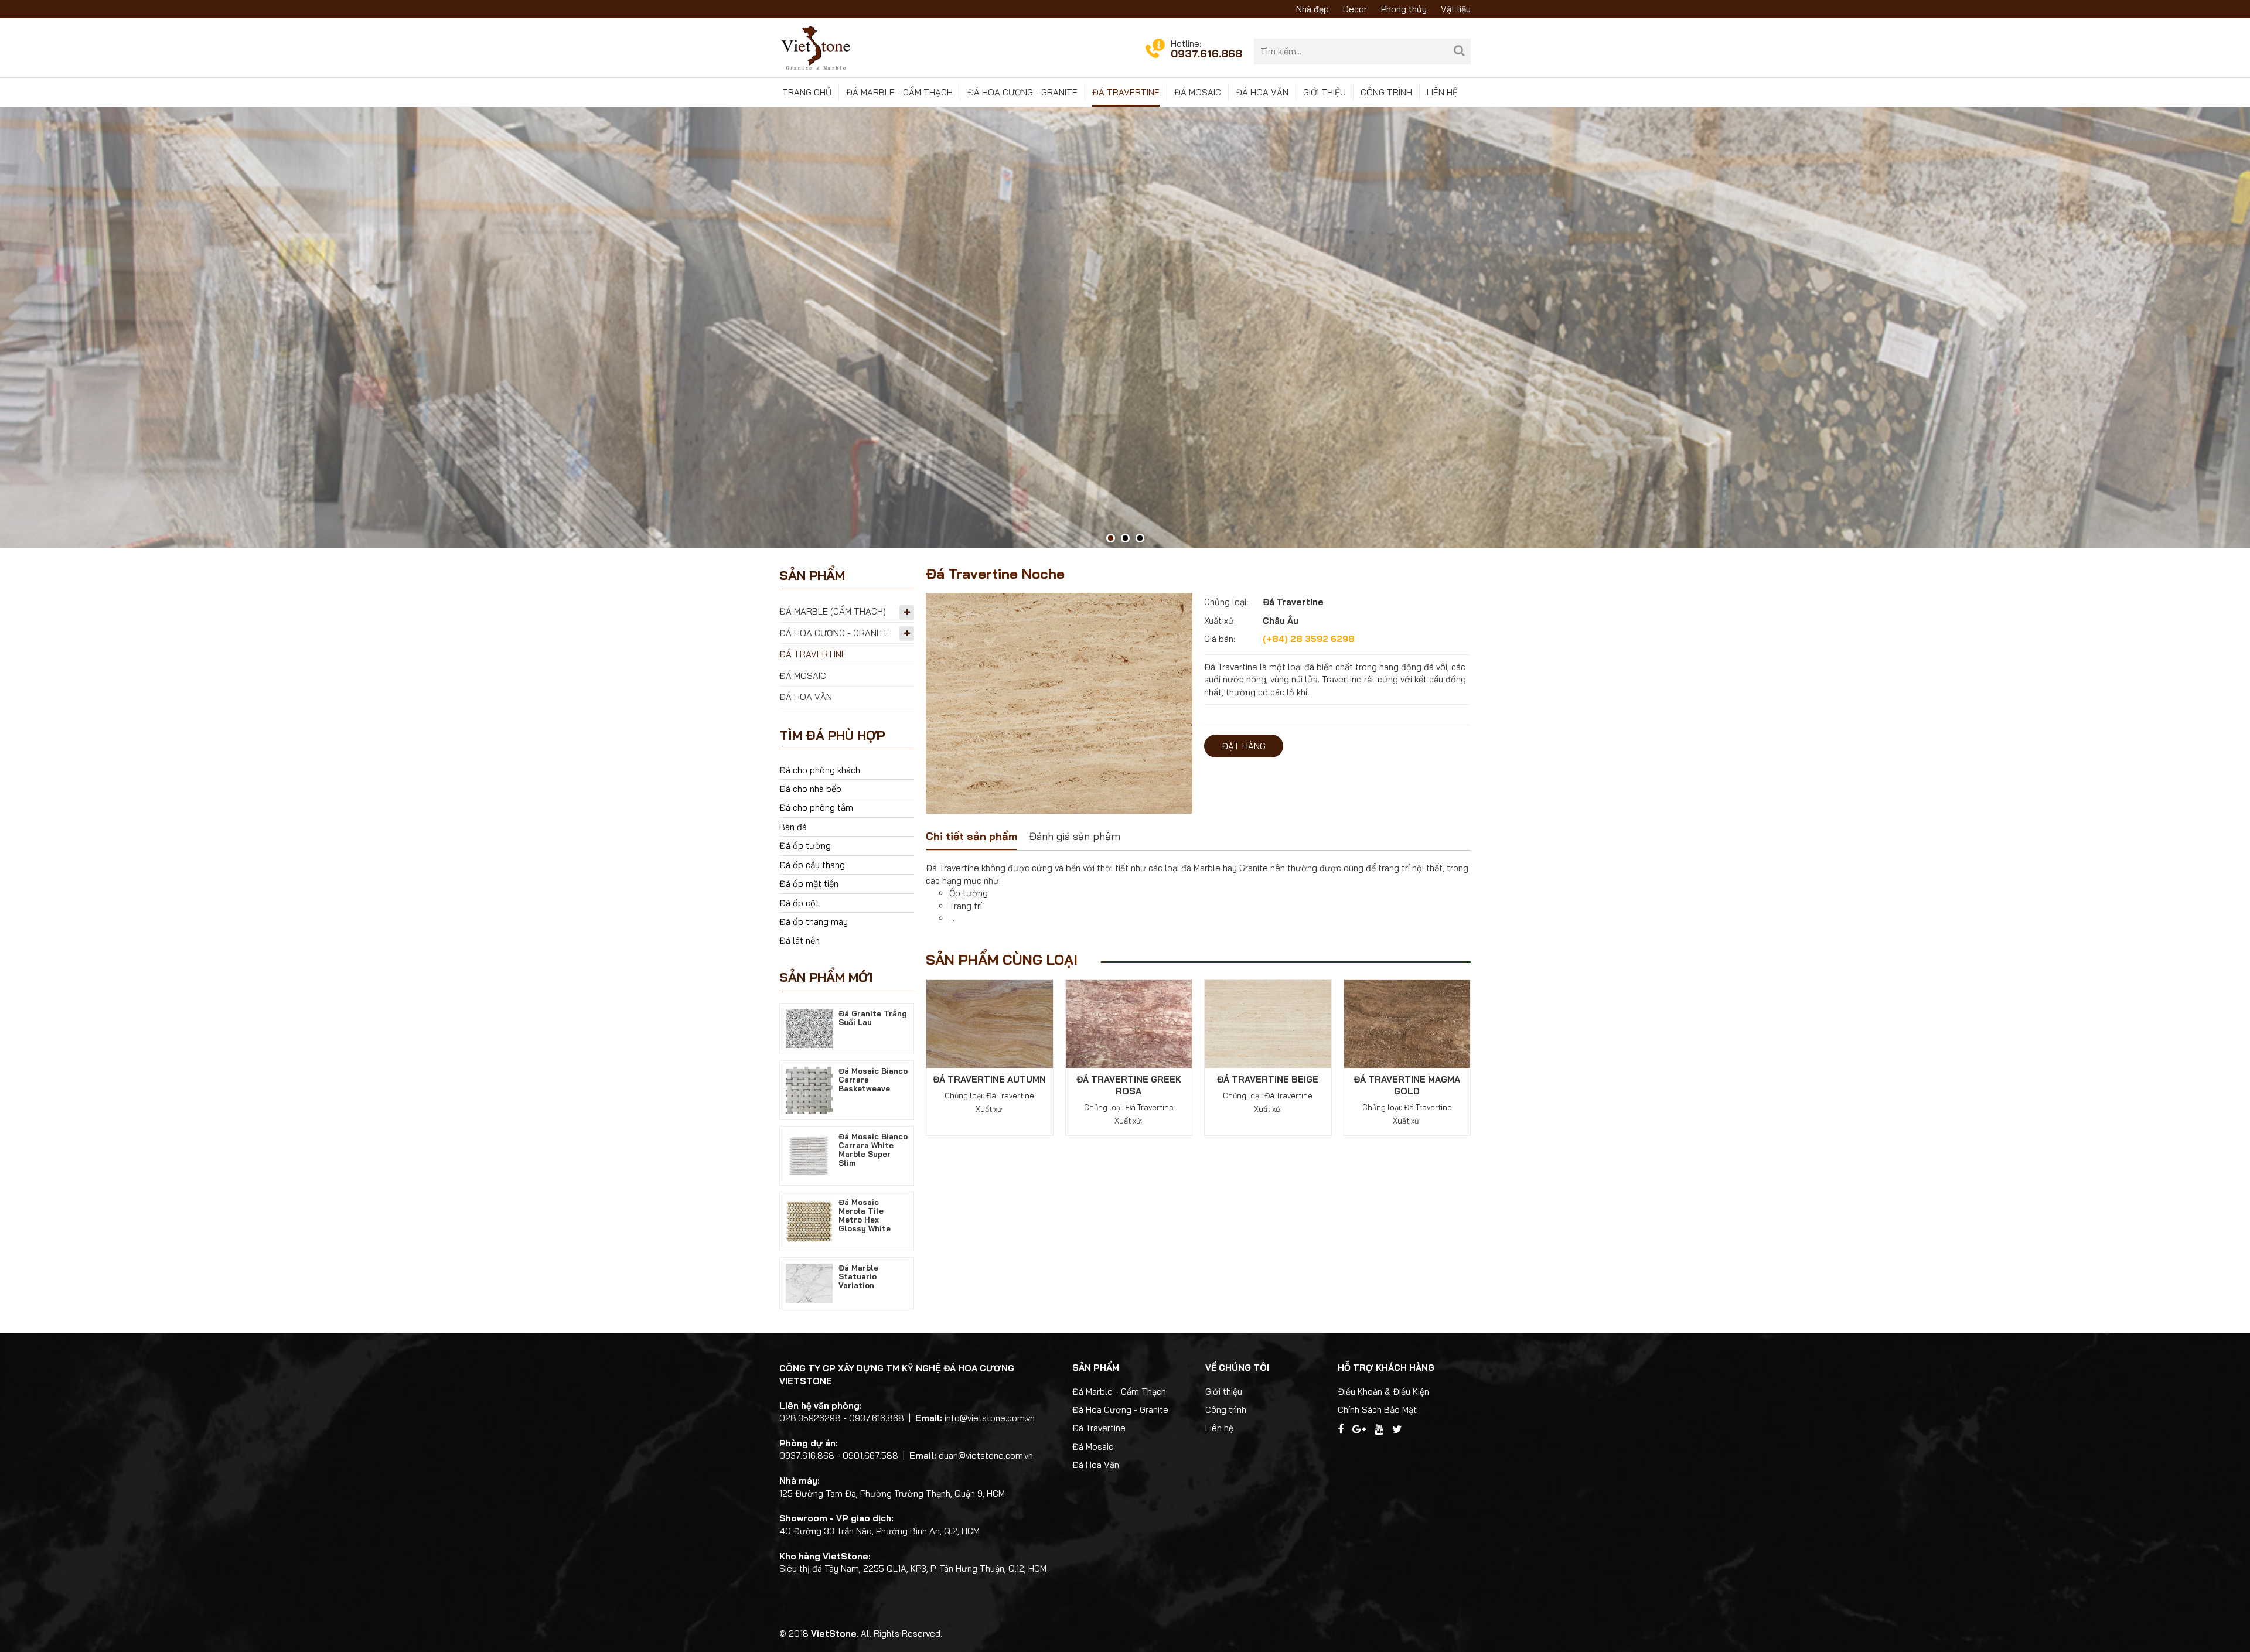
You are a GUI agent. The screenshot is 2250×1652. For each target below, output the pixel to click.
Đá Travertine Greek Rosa (1129, 1085)
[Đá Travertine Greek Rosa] (1129, 1023)
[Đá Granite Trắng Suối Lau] (809, 1028)
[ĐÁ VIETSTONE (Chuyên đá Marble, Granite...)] (816, 47)
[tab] (971, 838)
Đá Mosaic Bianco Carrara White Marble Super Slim (873, 1150)
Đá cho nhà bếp (810, 789)
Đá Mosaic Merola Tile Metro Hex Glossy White (865, 1215)
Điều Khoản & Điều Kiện (1383, 1392)
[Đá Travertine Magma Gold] (1407, 1023)
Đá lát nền (800, 941)
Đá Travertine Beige (1268, 1079)
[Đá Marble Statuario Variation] (809, 1282)
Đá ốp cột (799, 903)
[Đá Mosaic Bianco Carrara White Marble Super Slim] (809, 1155)
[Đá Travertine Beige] (1268, 1023)
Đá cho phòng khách (820, 770)
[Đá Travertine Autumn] (990, 1023)
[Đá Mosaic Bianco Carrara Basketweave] (809, 1089)
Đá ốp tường (805, 846)
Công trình (1386, 92)
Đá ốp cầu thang (812, 865)
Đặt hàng (1244, 746)
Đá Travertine (1126, 92)
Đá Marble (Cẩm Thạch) (833, 611)
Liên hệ (1442, 92)
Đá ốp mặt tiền (809, 884)
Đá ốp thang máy (814, 922)
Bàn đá (793, 827)
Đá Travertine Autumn (989, 1079)
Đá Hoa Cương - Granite (1022, 92)
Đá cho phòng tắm (816, 808)
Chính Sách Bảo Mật (1377, 1410)
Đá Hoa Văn (1262, 92)
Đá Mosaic (1198, 92)
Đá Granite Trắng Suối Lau (873, 1018)
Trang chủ (807, 92)
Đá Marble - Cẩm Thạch (899, 92)
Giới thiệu (1325, 92)
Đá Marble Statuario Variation (858, 1276)
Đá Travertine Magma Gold (1407, 1085)
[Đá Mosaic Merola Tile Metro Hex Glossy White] (809, 1221)
